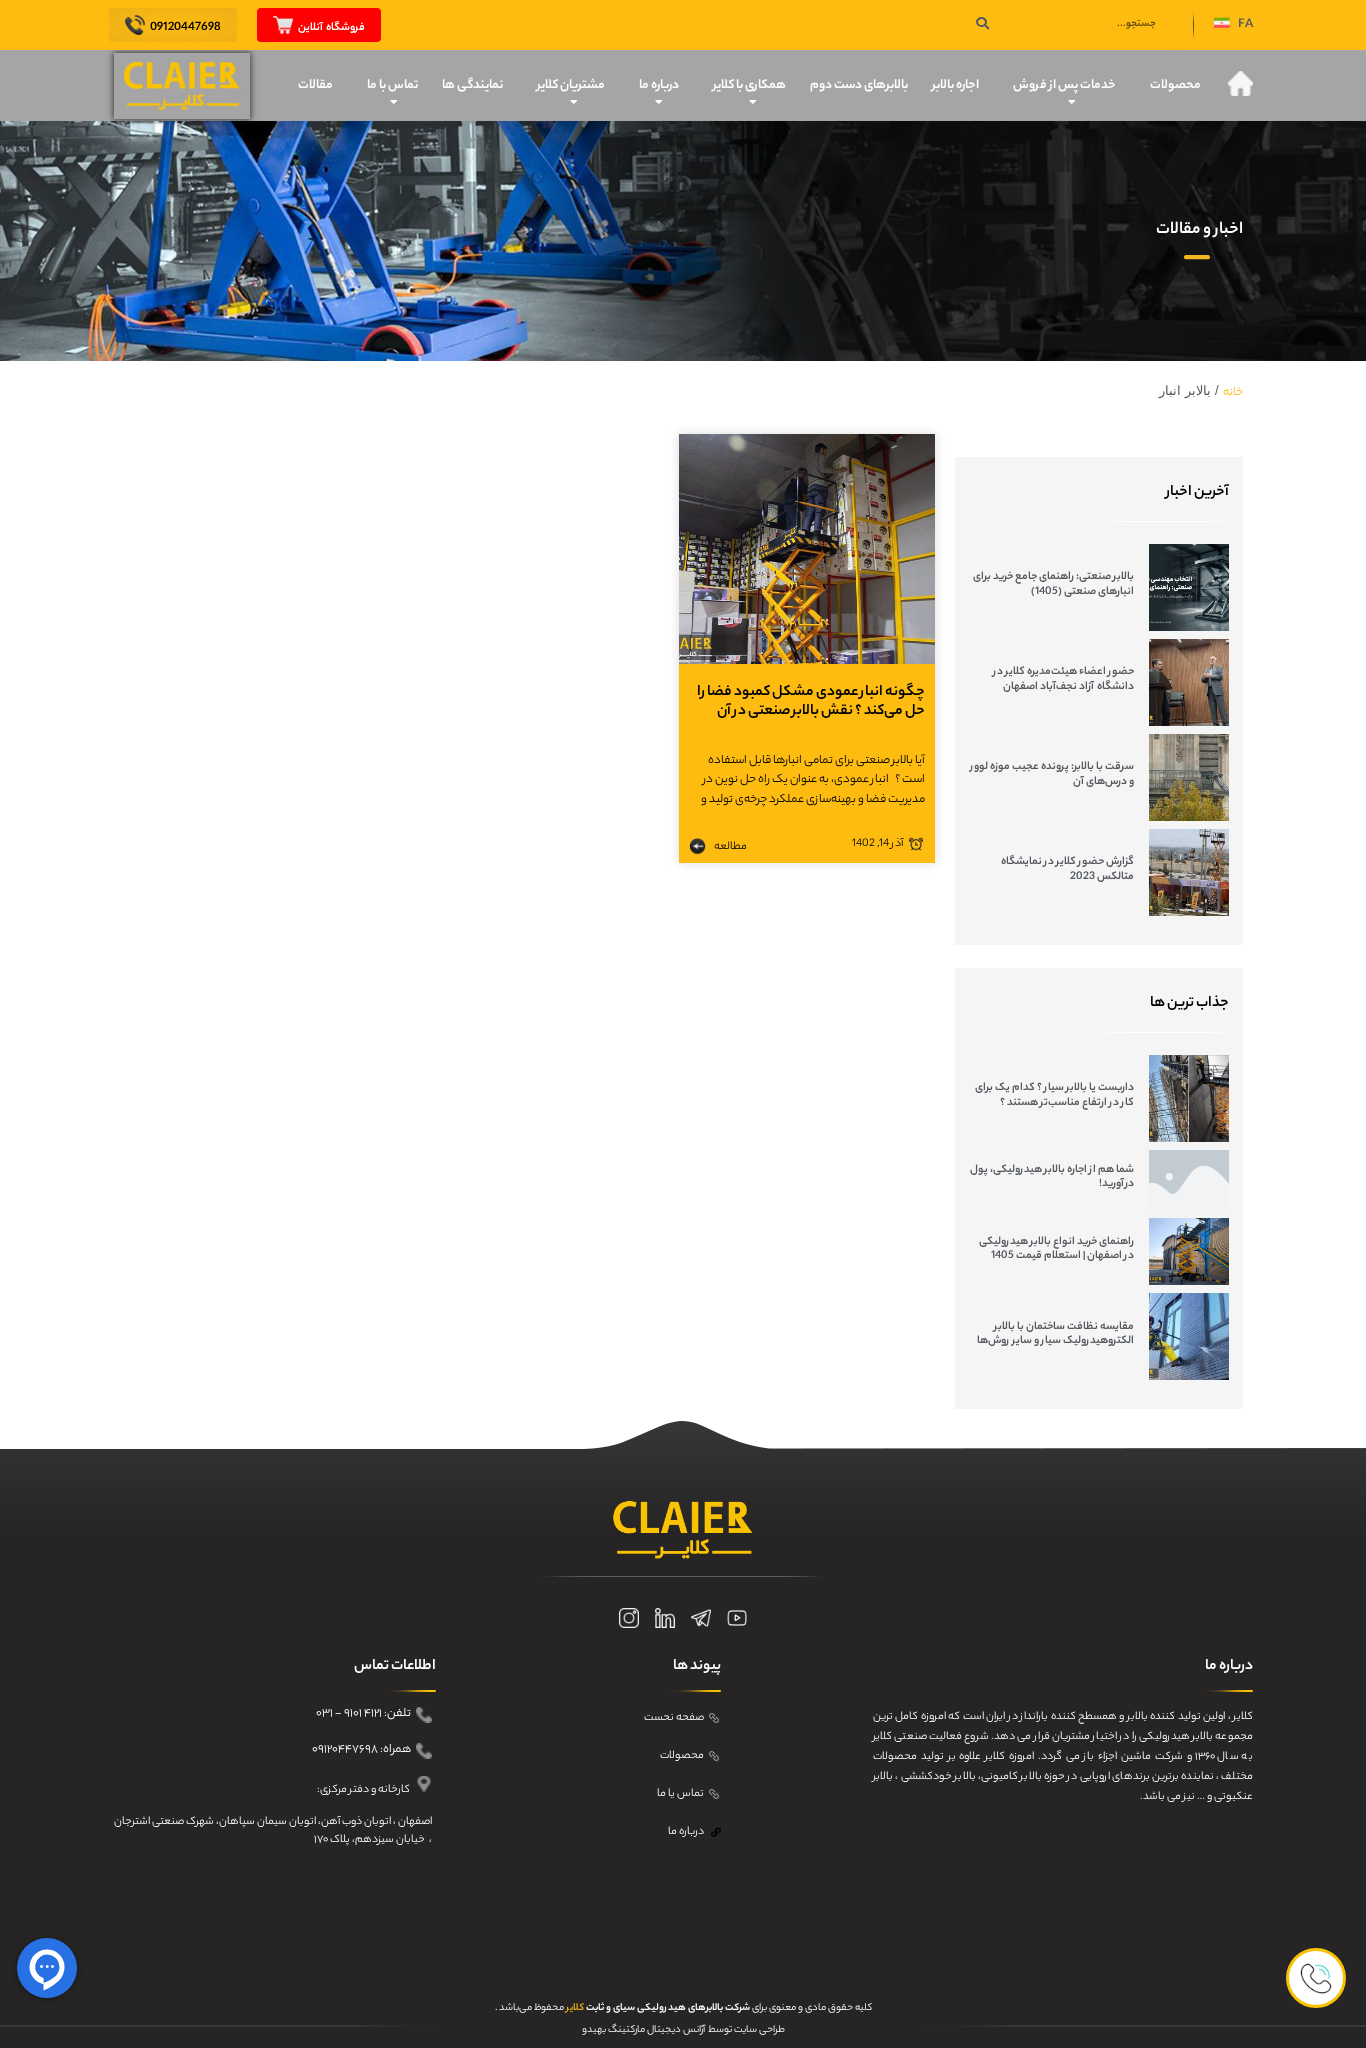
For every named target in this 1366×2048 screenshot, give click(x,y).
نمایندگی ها (472, 85)
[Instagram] (629, 1618)
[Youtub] (737, 1618)
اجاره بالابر (955, 85)
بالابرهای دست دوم (859, 85)
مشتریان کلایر (571, 85)
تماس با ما (392, 85)
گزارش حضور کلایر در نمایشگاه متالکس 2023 (1067, 869)
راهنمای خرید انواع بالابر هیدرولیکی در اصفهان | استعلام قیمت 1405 (1056, 1249)
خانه (1233, 393)
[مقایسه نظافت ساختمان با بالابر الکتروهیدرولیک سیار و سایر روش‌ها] (1189, 1336)
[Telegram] (701, 1618)
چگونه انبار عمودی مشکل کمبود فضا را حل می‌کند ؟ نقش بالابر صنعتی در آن (811, 702)
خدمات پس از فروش (1064, 85)
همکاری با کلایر (749, 85)
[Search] (982, 25)
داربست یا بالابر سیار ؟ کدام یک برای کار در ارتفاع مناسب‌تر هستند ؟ (1054, 1095)
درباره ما (659, 85)
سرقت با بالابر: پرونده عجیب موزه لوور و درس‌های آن (1052, 774)
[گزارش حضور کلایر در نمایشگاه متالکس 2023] (1189, 872)
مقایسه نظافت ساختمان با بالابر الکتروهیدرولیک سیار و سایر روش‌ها (1055, 1334)
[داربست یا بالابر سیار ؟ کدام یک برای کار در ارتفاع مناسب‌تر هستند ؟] (1189, 1098)
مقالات (315, 85)
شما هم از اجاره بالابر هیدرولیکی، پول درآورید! (1052, 1177)
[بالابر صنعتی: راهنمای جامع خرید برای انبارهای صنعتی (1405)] (1189, 587)
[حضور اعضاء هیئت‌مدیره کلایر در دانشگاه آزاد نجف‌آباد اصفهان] (1189, 682)
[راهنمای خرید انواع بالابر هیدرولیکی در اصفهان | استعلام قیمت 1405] (1189, 1251)
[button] (1233, 25)
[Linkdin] (665, 1618)
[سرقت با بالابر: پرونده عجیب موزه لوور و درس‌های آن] (1189, 777)
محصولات (1175, 85)
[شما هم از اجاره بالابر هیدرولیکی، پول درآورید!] (1189, 1180)
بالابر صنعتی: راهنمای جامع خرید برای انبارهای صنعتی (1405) (1053, 584)
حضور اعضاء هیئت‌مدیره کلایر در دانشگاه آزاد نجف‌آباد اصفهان (1063, 679)
